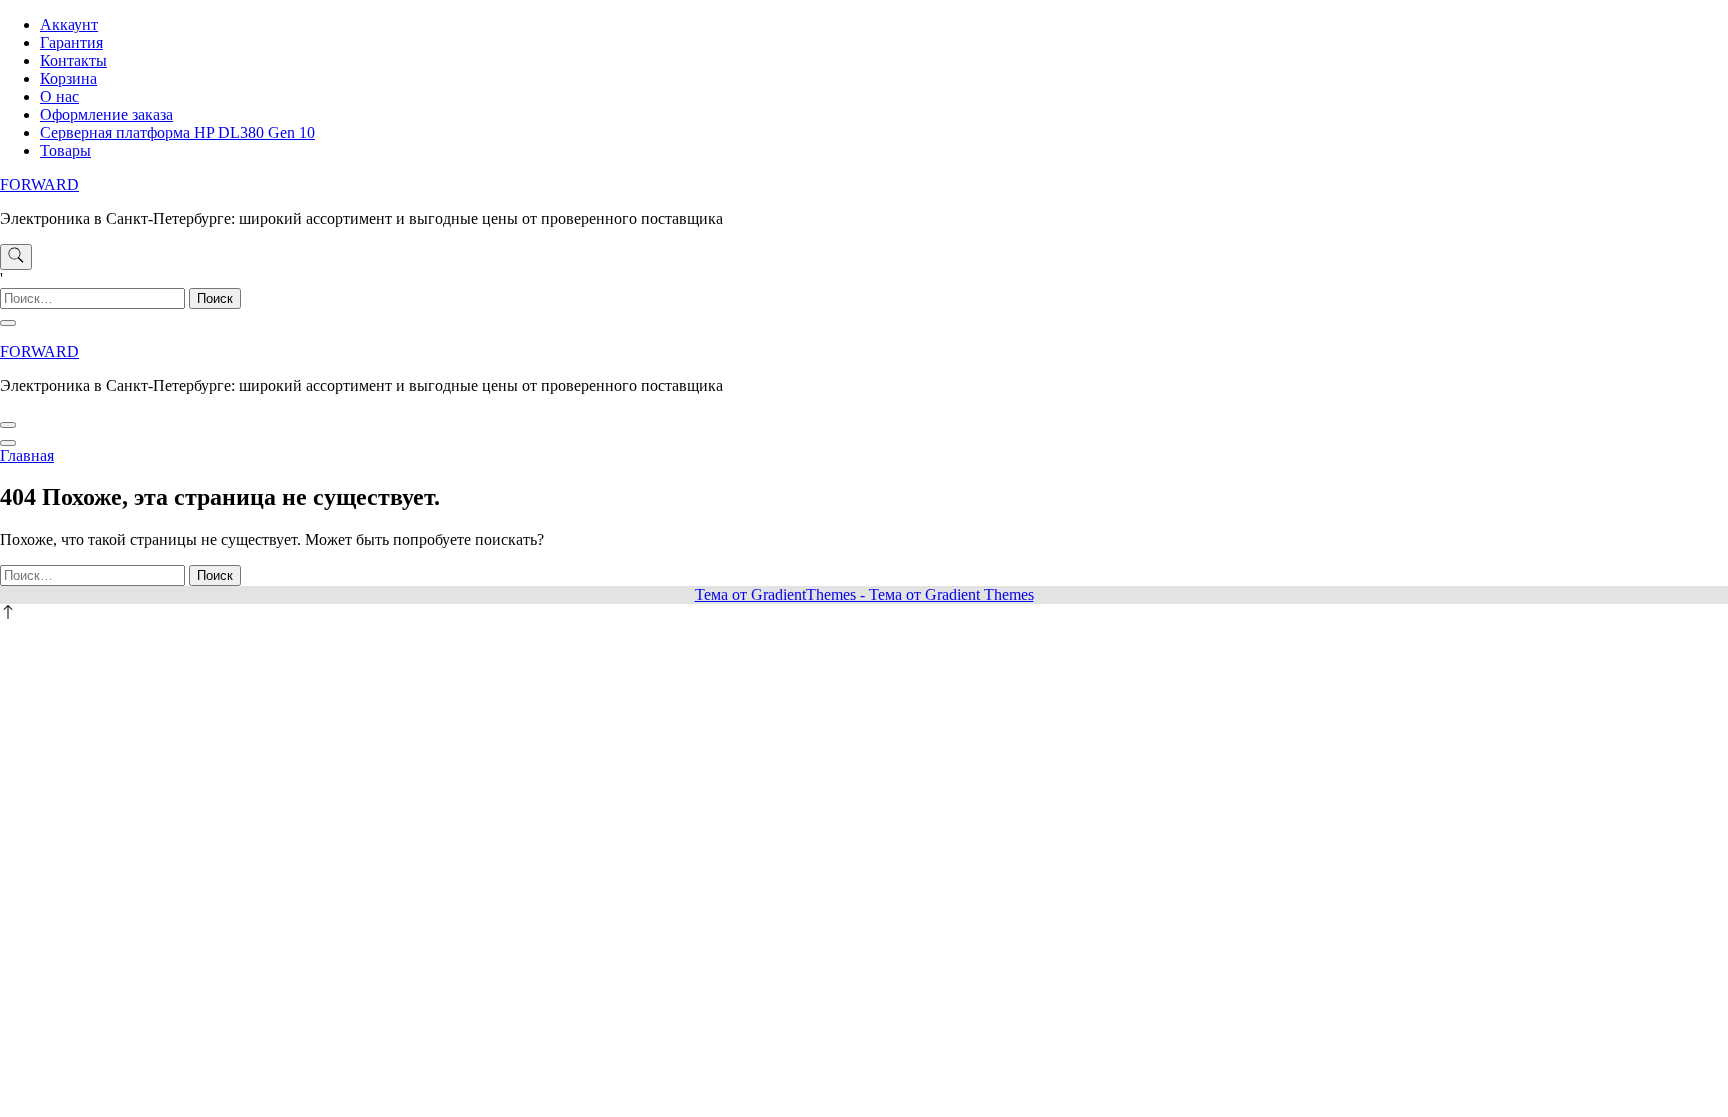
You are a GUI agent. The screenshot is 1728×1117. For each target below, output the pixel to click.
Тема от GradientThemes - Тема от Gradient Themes (864, 594)
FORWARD (39, 184)
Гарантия (71, 42)
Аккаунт (69, 24)
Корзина (68, 78)
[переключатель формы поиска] (16, 257)
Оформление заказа (106, 114)
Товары (65, 150)
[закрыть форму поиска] (8, 323)
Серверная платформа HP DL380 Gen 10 (177, 132)
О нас (59, 96)
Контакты (73, 60)
